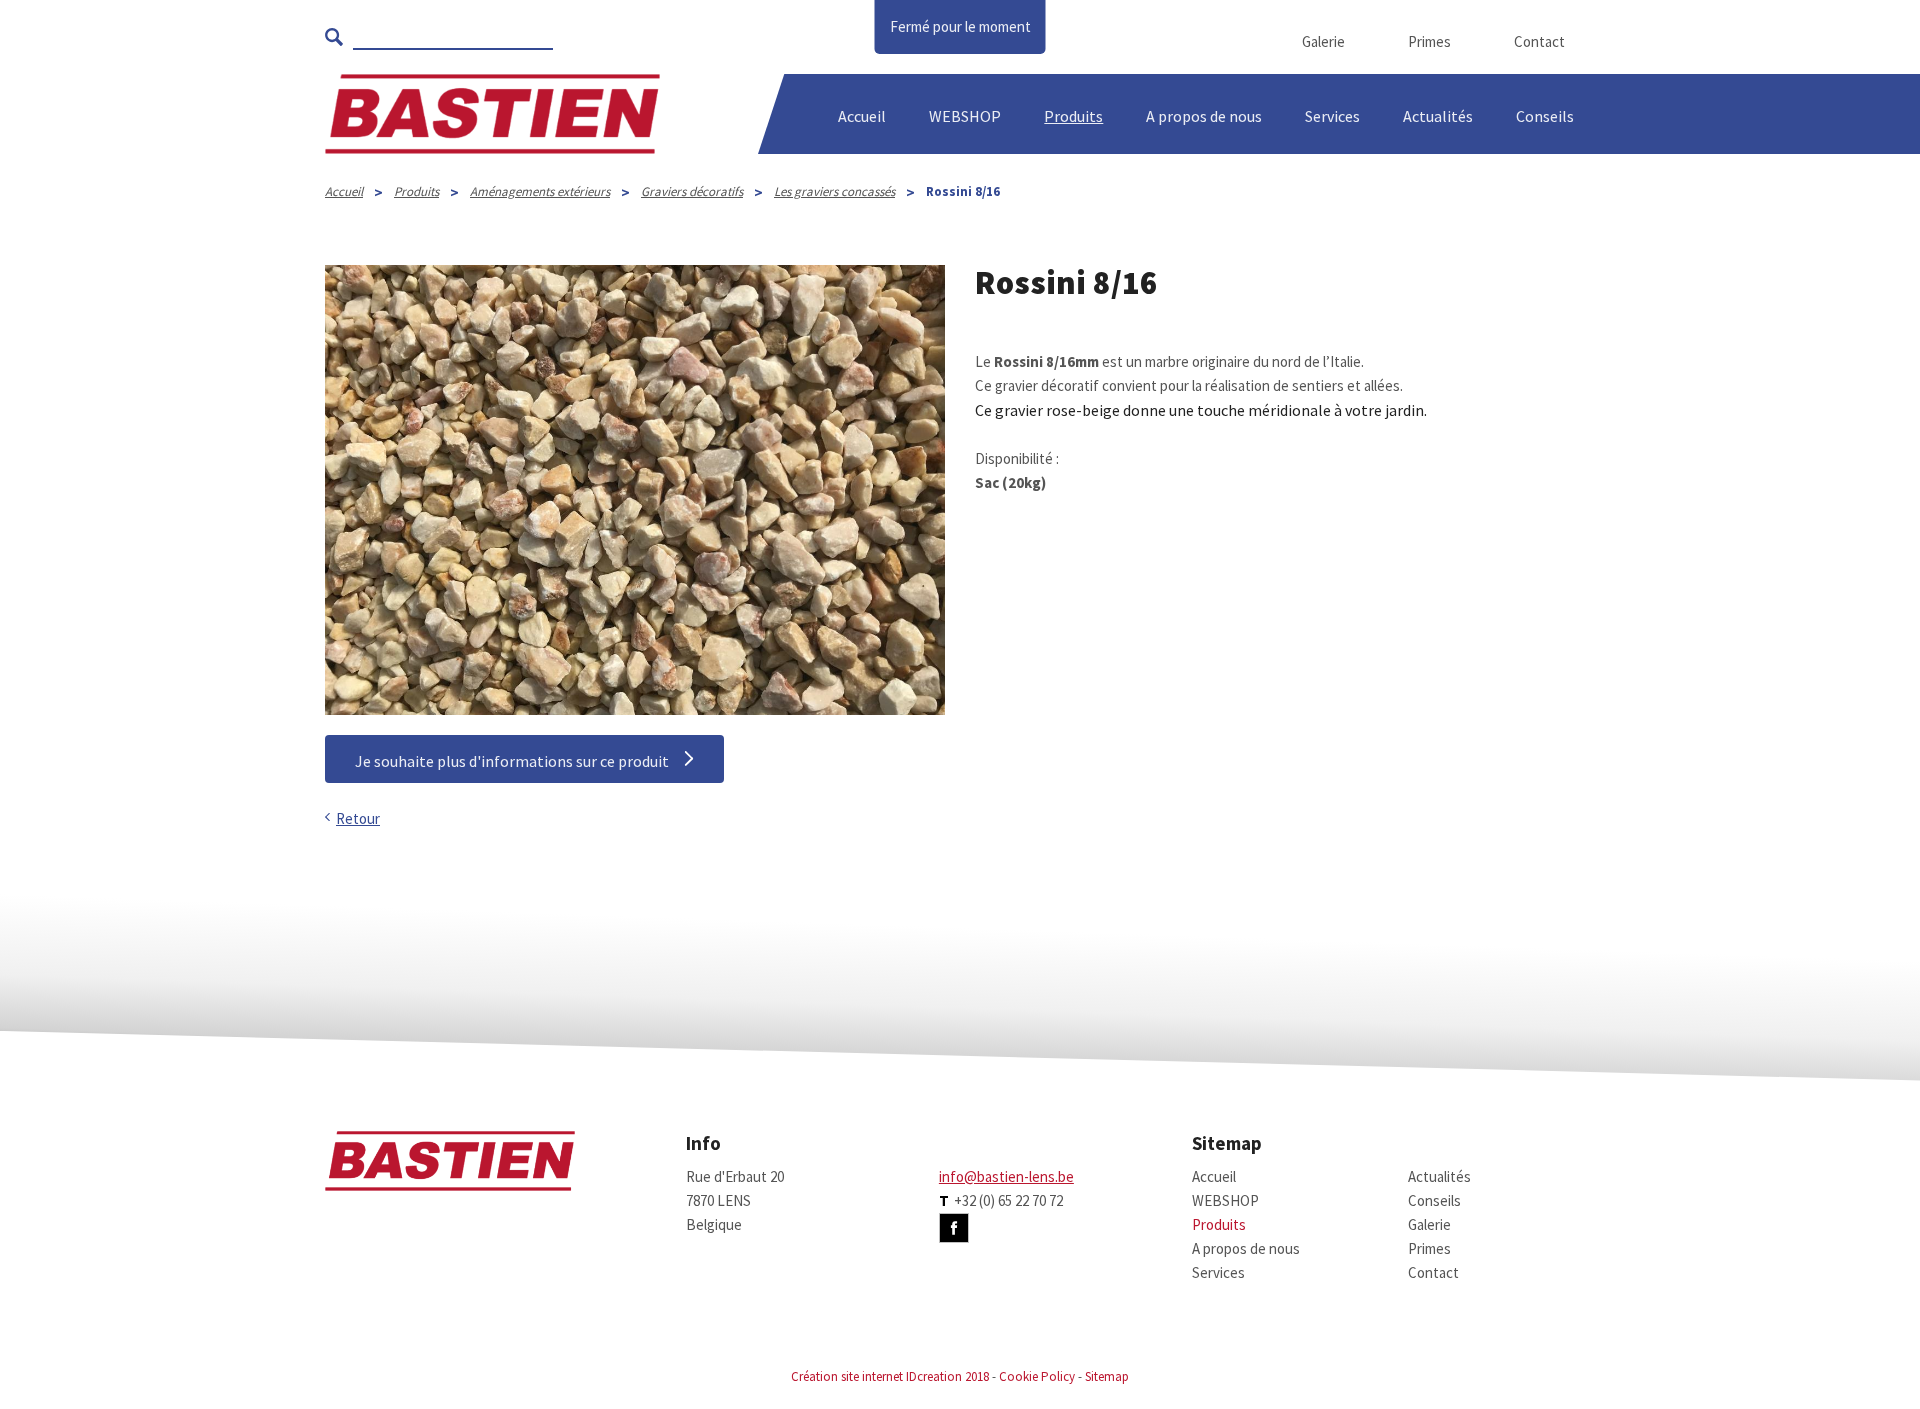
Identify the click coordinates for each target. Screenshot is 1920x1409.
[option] (635, 490)
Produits (1073, 116)
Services (1332, 116)
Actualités (1438, 116)
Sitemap (1107, 1376)
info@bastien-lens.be (1006, 1176)
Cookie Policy (1037, 1376)
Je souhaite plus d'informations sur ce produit (512, 761)
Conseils (1434, 1200)
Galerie (1323, 41)
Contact (1539, 41)
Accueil (862, 116)
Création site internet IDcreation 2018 (890, 1376)
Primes (1429, 41)
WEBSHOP (965, 116)
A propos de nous (1246, 1248)
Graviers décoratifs (692, 191)
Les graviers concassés (834, 191)
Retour (358, 818)
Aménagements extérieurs (540, 191)
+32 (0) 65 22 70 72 (1008, 1200)
